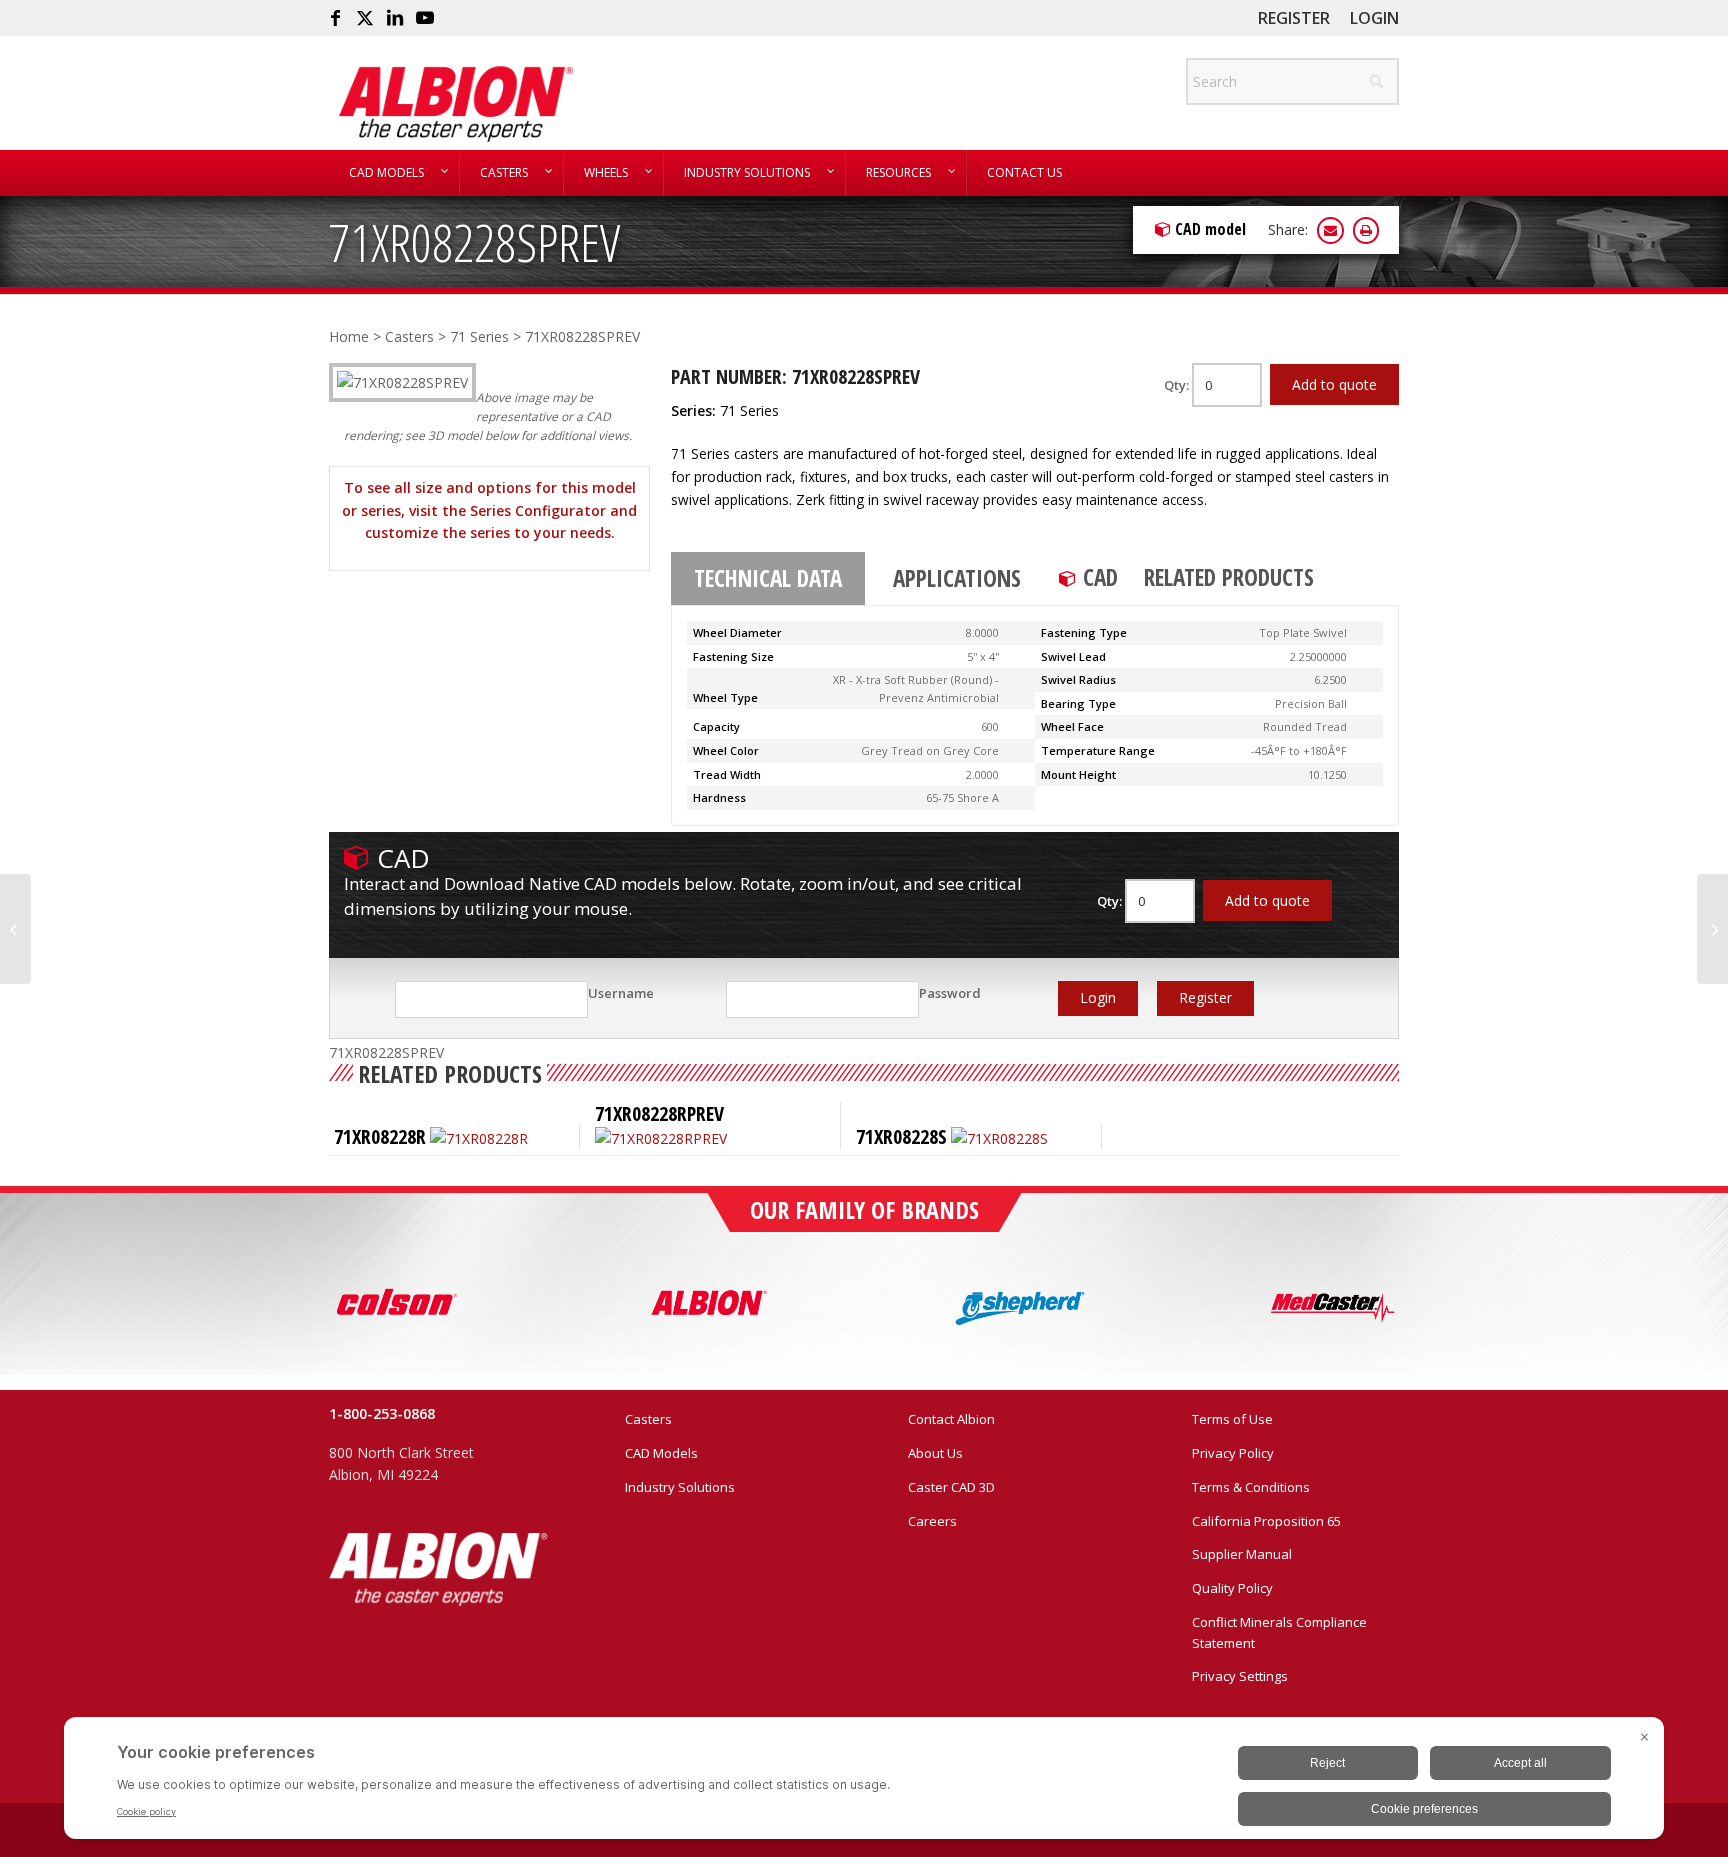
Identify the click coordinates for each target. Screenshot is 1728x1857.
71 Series (479, 336)
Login (1374, 18)
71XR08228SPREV (474, 241)
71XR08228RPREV (659, 1113)
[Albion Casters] (455, 104)
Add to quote (1334, 384)
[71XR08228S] (15, 929)
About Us (935, 1453)
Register (1294, 18)
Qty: (1178, 385)
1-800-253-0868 (382, 1413)
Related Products (1229, 577)
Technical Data (768, 578)
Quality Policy (1232, 1588)
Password (950, 993)
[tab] (768, 579)
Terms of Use (1232, 1419)
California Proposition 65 (1266, 1521)
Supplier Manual (1242, 1554)
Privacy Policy (1233, 1453)
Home (349, 336)
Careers (932, 1521)
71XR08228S (901, 1136)
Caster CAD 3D (951, 1487)
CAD (1100, 577)
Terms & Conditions (1251, 1487)
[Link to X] (365, 18)
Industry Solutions (680, 1487)
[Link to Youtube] (425, 18)
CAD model (1210, 229)
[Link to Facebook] (335, 18)
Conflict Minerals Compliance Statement (1279, 1632)
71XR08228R (380, 1136)
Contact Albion (951, 1419)
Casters (409, 336)
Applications (957, 578)
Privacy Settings (1240, 1676)
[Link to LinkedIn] (395, 18)
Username (621, 993)
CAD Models (661, 1453)
